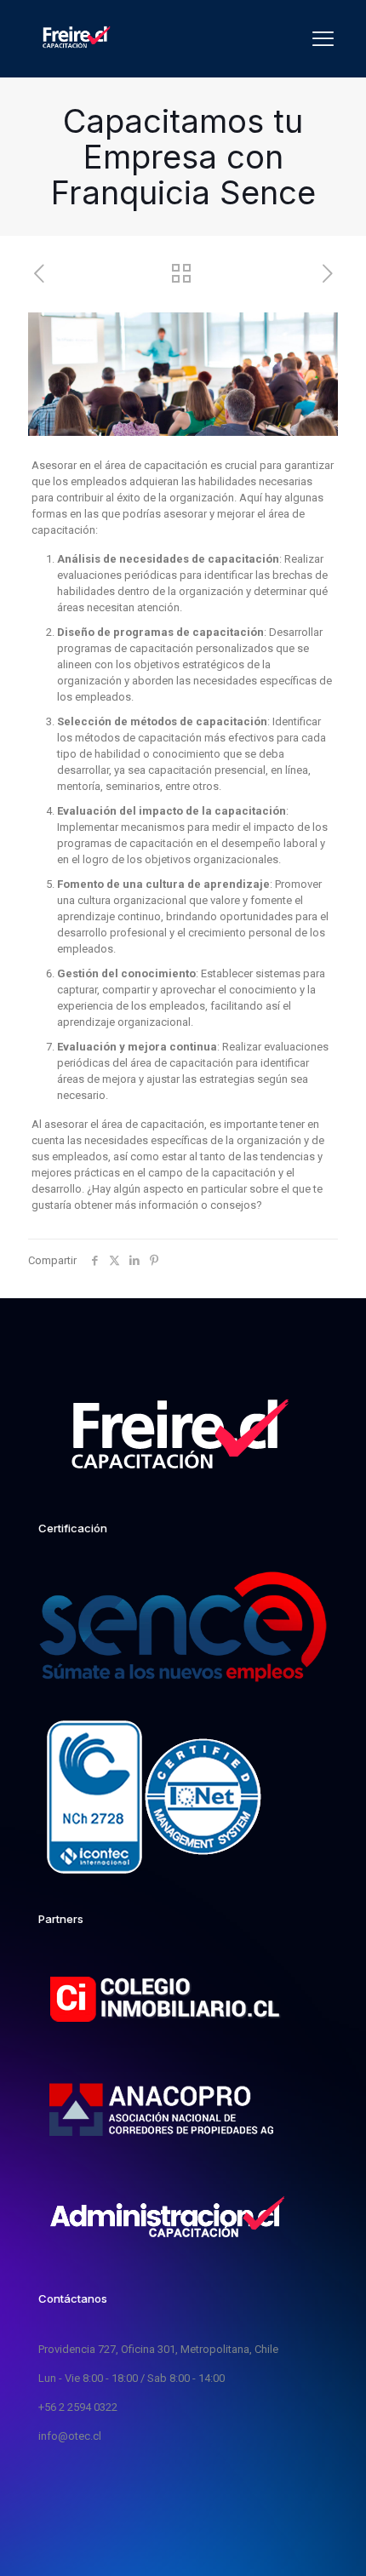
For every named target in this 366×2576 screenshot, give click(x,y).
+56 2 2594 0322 (78, 2407)
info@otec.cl (70, 2436)
